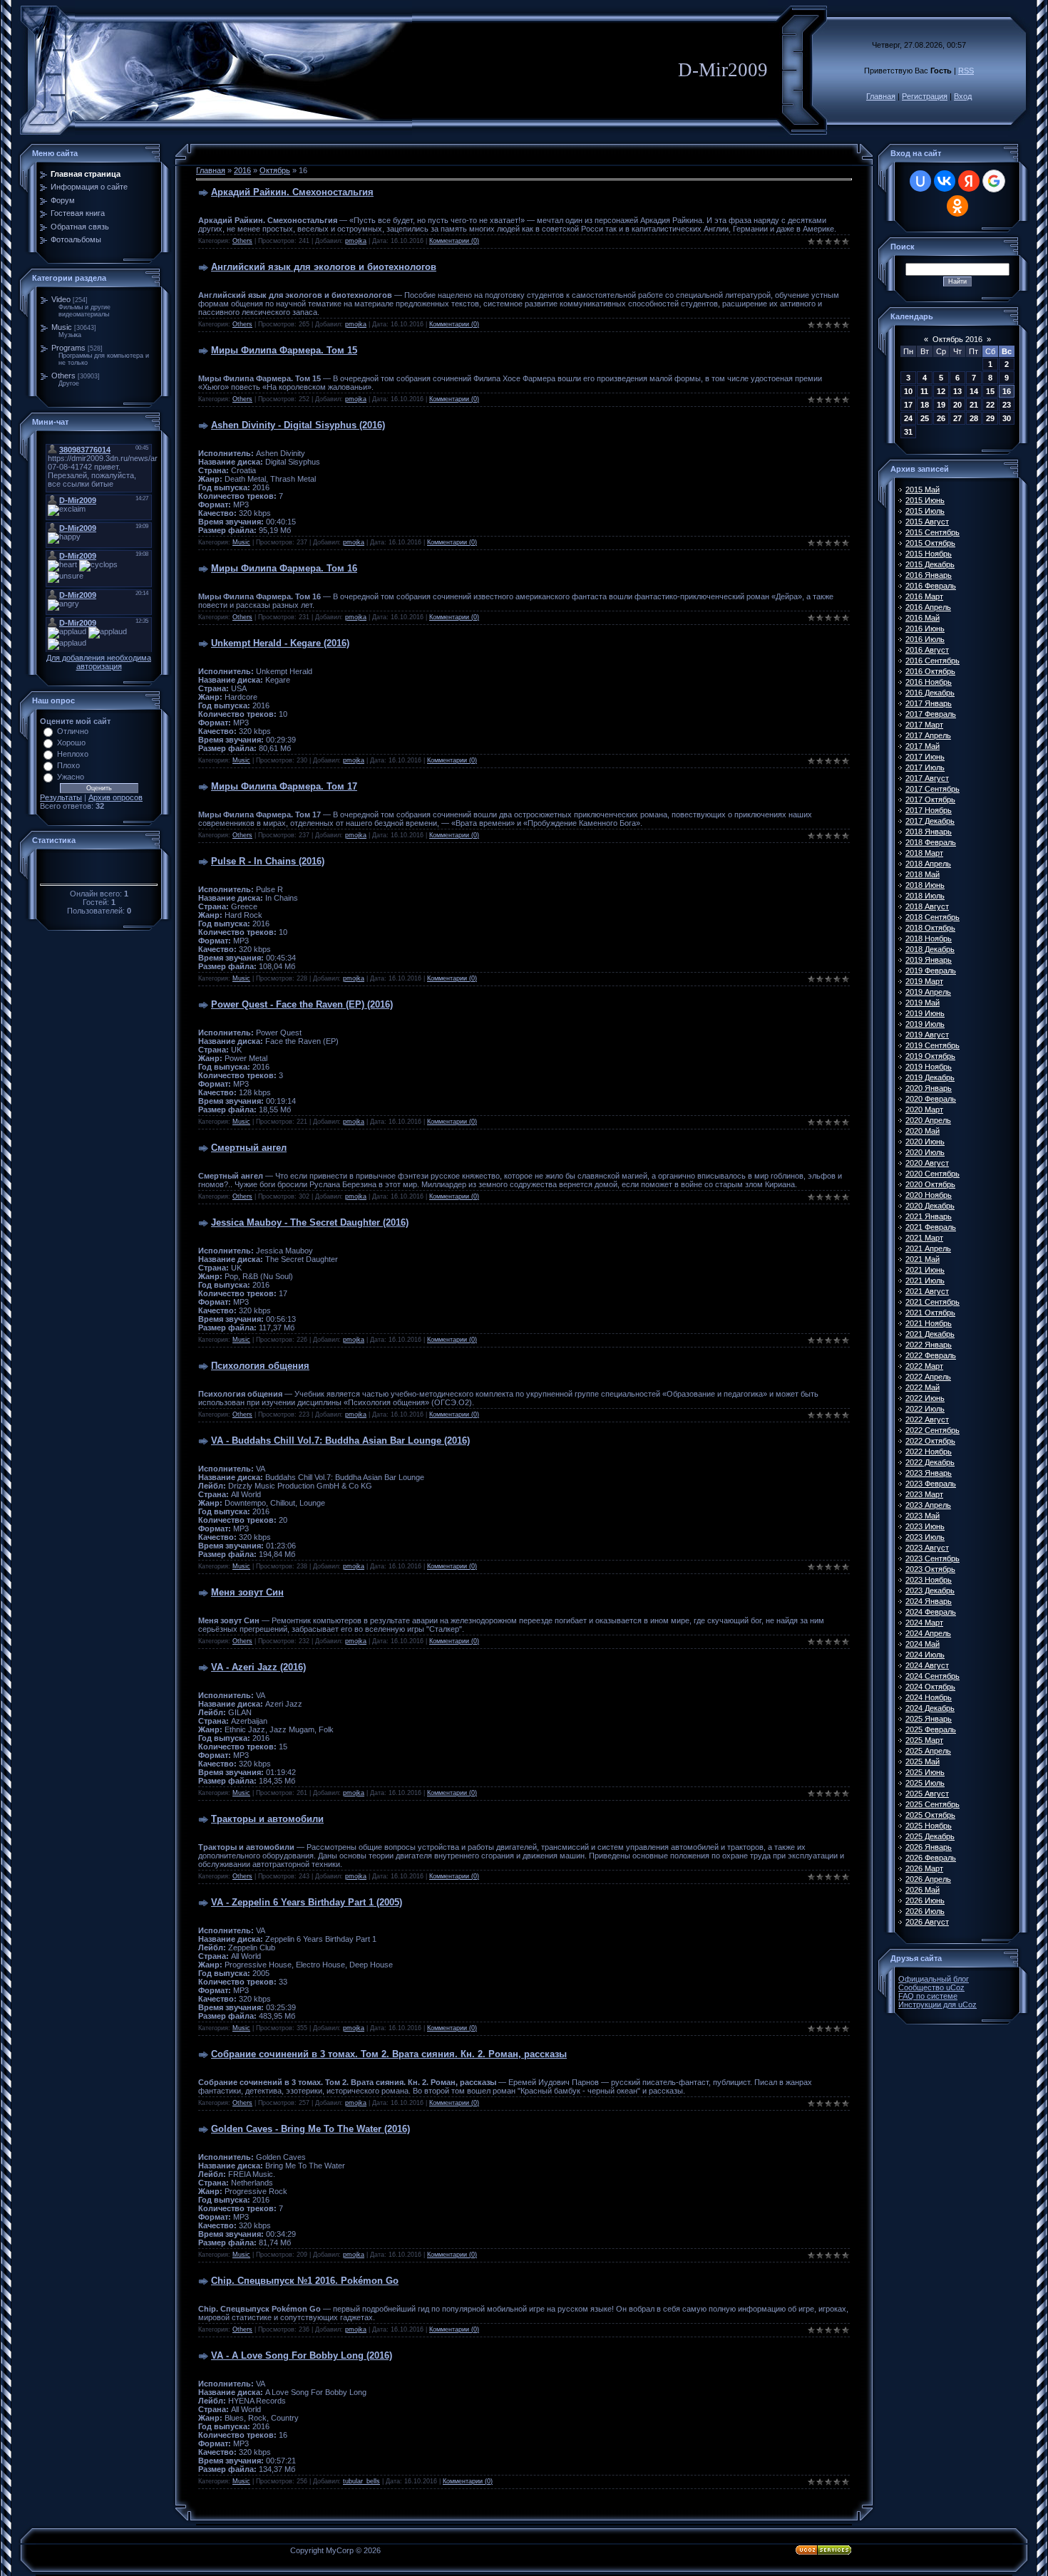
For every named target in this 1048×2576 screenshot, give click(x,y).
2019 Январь (929, 960)
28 (974, 418)
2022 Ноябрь (929, 1452)
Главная (881, 96)
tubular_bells (361, 2481)
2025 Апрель (928, 1751)
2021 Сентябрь (933, 1302)
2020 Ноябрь (929, 1195)
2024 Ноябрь (929, 1697)
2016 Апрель (928, 607)
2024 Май (923, 1644)
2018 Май (923, 874)
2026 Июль (925, 1911)
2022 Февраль (931, 1355)
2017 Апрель (928, 735)
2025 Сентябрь (933, 1804)
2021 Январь (929, 1216)
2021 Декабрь (930, 1334)
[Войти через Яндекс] (969, 181)
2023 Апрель (928, 1505)
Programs (68, 348)
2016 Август (927, 650)
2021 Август (927, 1291)
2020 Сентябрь (933, 1174)
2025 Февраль (931, 1729)
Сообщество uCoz (931, 1987)
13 (957, 391)
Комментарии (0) (454, 241)
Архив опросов (115, 797)
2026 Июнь (925, 1900)
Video (61, 299)
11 (924, 391)
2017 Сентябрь (933, 789)
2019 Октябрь (930, 1056)
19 (941, 405)
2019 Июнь (925, 1013)
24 (908, 418)
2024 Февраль (931, 1612)
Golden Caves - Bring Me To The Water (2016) (310, 2129)
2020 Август (927, 1163)
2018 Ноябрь (929, 938)
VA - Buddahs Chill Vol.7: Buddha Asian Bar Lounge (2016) (340, 1440)
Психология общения (260, 1366)
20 (957, 405)
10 (908, 391)
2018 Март (924, 853)
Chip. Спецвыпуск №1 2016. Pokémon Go (305, 2281)
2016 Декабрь (930, 693)
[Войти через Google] (994, 181)
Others (63, 376)
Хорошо (71, 743)
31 (908, 432)
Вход (963, 96)
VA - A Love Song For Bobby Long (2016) (302, 2355)
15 (990, 391)
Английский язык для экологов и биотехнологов (324, 267)
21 (974, 405)
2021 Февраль (931, 1227)
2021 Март (924, 1238)
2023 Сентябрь (933, 1558)
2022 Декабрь (930, 1462)
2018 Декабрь (930, 949)
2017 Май (923, 746)
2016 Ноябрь (929, 682)
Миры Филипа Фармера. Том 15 (284, 350)
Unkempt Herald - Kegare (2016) (280, 643)
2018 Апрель (928, 864)
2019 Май (923, 1003)
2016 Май (923, 618)
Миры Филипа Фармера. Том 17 (284, 786)
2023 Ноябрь (929, 1580)
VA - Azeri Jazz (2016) (258, 1667)
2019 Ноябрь (929, 1067)
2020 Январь (929, 1088)
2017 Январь (929, 703)
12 (941, 391)
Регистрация (925, 96)
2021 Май (923, 1259)
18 (925, 405)
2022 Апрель (928, 1377)
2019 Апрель (928, 992)
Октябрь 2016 (957, 339)
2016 (242, 170)
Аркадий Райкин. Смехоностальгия (292, 192)
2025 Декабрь (930, 1836)
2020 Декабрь (930, 1206)
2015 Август (927, 522)
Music (62, 327)
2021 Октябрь (930, 1313)
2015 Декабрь (930, 564)
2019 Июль (925, 1024)
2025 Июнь (925, 1772)
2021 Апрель (928, 1248)
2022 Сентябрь (933, 1430)
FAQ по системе (928, 1996)
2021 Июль (925, 1281)
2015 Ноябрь (929, 554)
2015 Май (923, 490)
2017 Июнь (925, 757)
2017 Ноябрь (929, 810)
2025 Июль (925, 1783)
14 (974, 391)
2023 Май (923, 1516)
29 (990, 418)
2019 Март (924, 981)
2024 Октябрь (930, 1687)
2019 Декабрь (930, 1077)
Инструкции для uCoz (937, 2005)
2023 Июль (925, 1537)
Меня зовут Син (247, 1592)
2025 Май (923, 1762)
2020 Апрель (928, 1120)
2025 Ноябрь (929, 1826)
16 (1007, 391)
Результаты (61, 797)
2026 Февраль (931, 1858)
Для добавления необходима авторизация (99, 662)
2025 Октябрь (930, 1815)
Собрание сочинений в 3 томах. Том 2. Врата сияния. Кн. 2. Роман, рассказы (389, 2054)
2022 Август (927, 1419)
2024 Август (927, 1665)
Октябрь (275, 170)
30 (1007, 418)
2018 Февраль (931, 842)
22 (990, 405)
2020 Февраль (931, 1099)
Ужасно (71, 777)
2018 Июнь (925, 885)
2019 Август (927, 1035)
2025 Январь (929, 1719)
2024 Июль (925, 1655)
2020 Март (924, 1109)
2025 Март (924, 1740)
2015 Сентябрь (933, 532)
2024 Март (924, 1623)
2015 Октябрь (930, 543)
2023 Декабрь (930, 1590)
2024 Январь (929, 1601)
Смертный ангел (249, 1148)
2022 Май (923, 1387)
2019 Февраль (931, 971)
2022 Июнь (925, 1398)
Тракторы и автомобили (267, 1819)
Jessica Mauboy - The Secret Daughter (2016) (310, 1222)
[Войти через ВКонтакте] (945, 181)
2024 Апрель (928, 1633)
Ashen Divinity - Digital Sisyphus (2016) (298, 425)
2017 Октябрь (930, 800)
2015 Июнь (925, 500)
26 (941, 418)
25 (925, 418)
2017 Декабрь (930, 821)
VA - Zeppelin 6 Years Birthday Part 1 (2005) (307, 1902)
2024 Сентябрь (933, 1676)
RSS (966, 71)
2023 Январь (929, 1473)
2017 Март (924, 725)
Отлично (73, 731)
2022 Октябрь (930, 1441)
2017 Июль (925, 767)
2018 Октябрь (930, 928)
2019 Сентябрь (933, 1045)
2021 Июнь (925, 1270)
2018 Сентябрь (933, 917)
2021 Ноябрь (929, 1323)
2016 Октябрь (930, 671)
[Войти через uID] (920, 181)
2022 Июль (925, 1409)
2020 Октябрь (930, 1184)
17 (908, 405)
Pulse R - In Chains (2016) (268, 861)
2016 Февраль (931, 586)
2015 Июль (925, 511)
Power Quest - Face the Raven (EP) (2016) (302, 1004)
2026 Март (924, 1868)
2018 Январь (929, 832)
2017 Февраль (931, 714)
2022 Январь (929, 1345)
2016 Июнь (925, 629)
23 (1007, 405)
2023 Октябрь (930, 1569)
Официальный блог (934, 1979)
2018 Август (927, 906)
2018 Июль (925, 896)
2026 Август (927, 1922)
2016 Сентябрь (933, 661)
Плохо (68, 765)
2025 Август (927, 1794)
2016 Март (924, 596)
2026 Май (923, 1890)
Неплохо (73, 754)
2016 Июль (925, 639)
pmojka (356, 241)
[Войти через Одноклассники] (957, 206)
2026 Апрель (928, 1879)
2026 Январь (929, 1847)
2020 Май (923, 1131)
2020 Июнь (925, 1142)
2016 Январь (929, 575)
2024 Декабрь (930, 1708)
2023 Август (927, 1548)
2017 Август (927, 778)
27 (957, 418)
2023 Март (924, 1494)
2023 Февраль (931, 1484)
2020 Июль (925, 1152)
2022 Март (924, 1366)
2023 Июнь (925, 1526)
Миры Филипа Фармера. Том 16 (284, 568)
